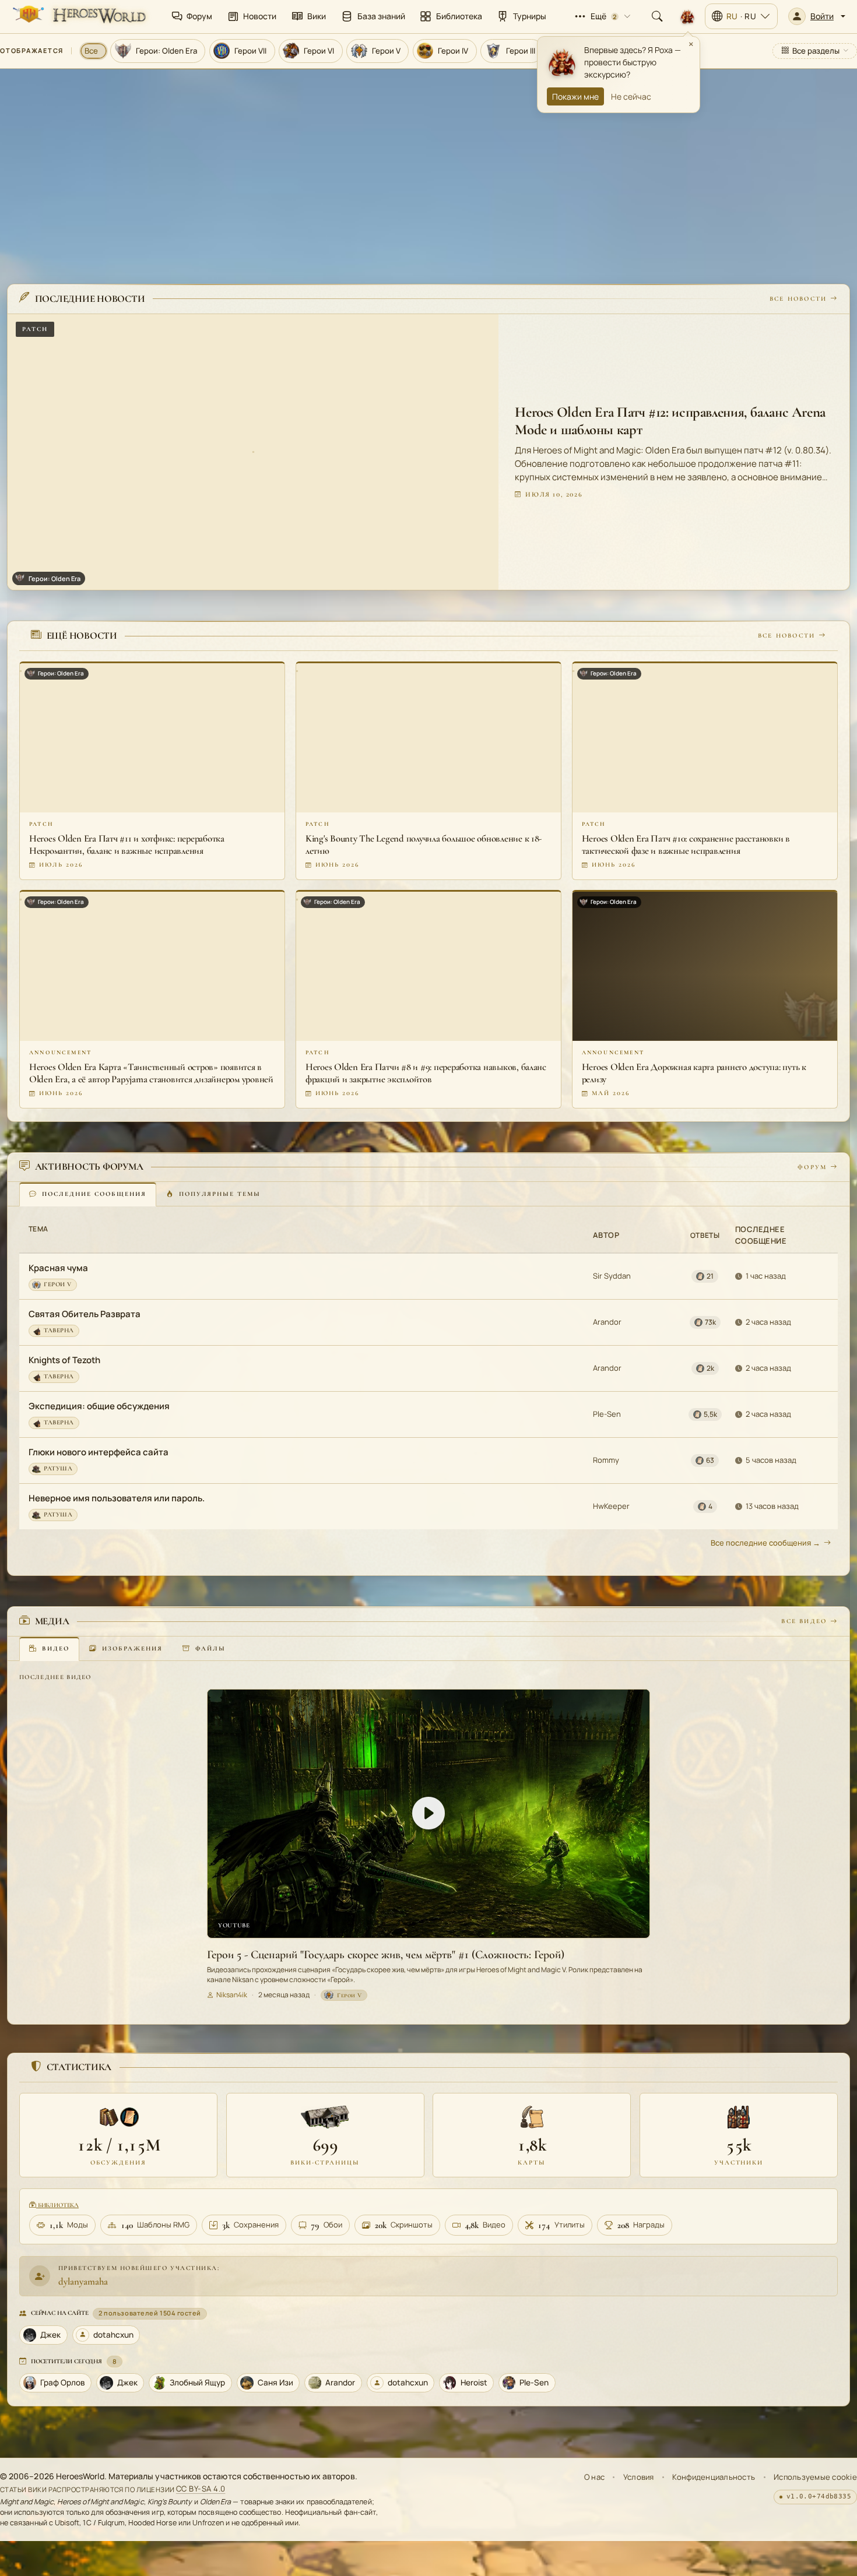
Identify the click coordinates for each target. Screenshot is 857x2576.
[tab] (88, 1194)
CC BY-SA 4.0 (201, 2489)
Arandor (607, 1322)
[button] (817, 16)
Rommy (606, 1460)
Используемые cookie (815, 2477)
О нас (594, 2477)
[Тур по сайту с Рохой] (687, 16)
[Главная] (78, 16)
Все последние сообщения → (765, 1543)
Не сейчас (631, 96)
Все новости (798, 298)
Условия (639, 2477)
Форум (812, 1166)
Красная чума (58, 1268)
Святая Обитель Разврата (85, 1314)
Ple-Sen (607, 1414)
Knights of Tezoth (64, 1360)
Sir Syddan (612, 1276)
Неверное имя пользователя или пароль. (117, 1498)
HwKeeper (611, 1506)
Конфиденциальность (714, 2477)
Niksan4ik (232, 1995)
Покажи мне (575, 96)
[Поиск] (657, 16)
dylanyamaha (83, 2281)
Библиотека (57, 2205)
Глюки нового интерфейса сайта (99, 1452)
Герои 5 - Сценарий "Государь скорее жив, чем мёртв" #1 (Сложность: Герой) (386, 1954)
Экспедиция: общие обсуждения (99, 1406)
